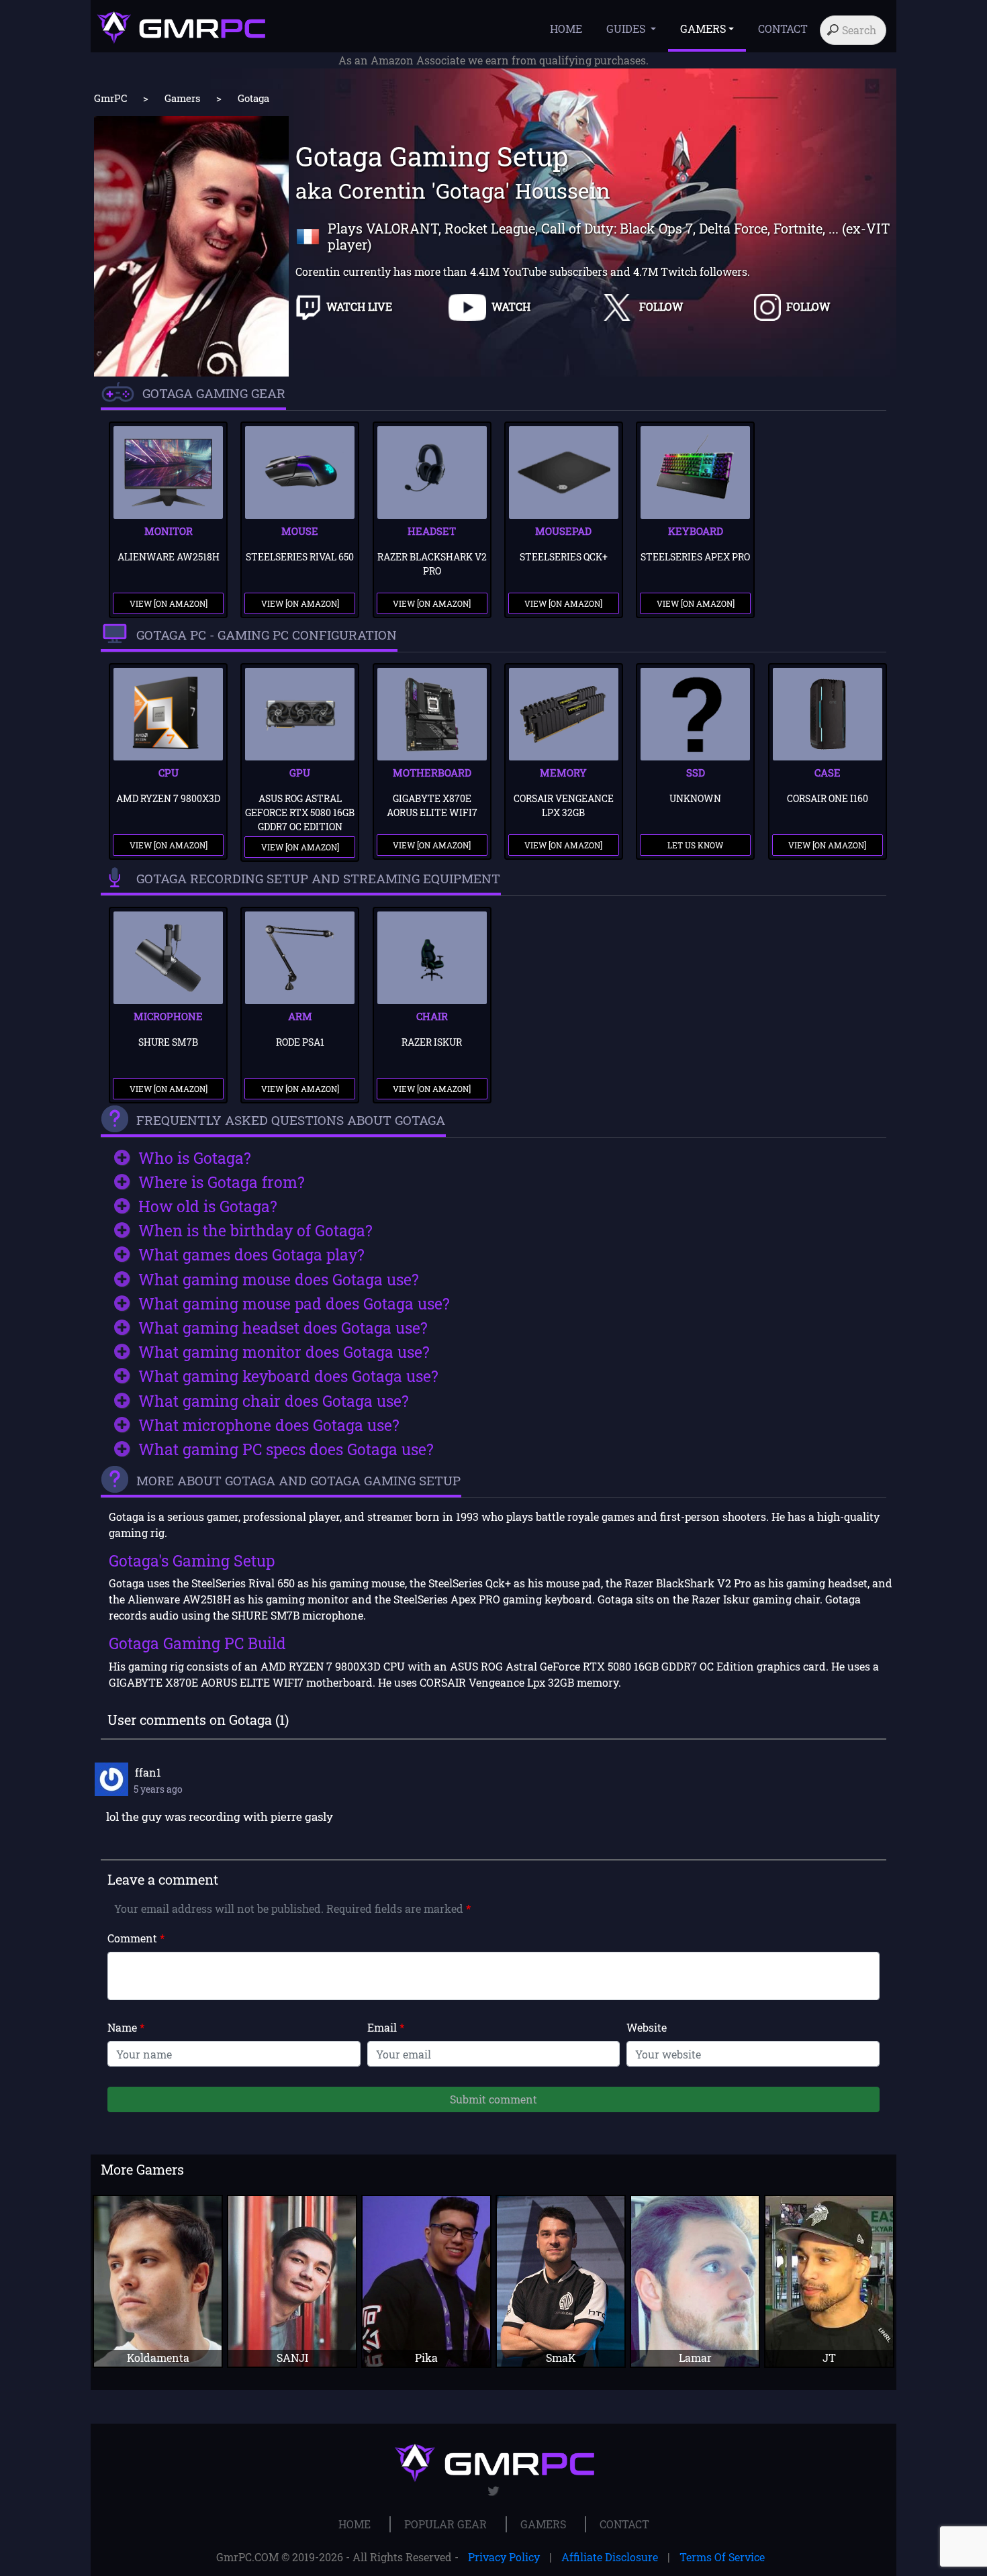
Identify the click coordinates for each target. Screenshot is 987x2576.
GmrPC (110, 98)
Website (647, 2027)
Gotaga (253, 98)
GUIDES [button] (627, 29)
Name (126, 2027)
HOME (566, 29)
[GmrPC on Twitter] (494, 2491)
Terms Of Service (722, 2557)
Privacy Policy (504, 2557)
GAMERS (543, 2524)
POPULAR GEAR (445, 2524)
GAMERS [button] (703, 29)
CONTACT (783, 29)
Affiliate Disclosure (610, 2557)
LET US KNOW (695, 845)
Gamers (182, 98)
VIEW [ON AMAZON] (169, 603)
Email (386, 2027)
